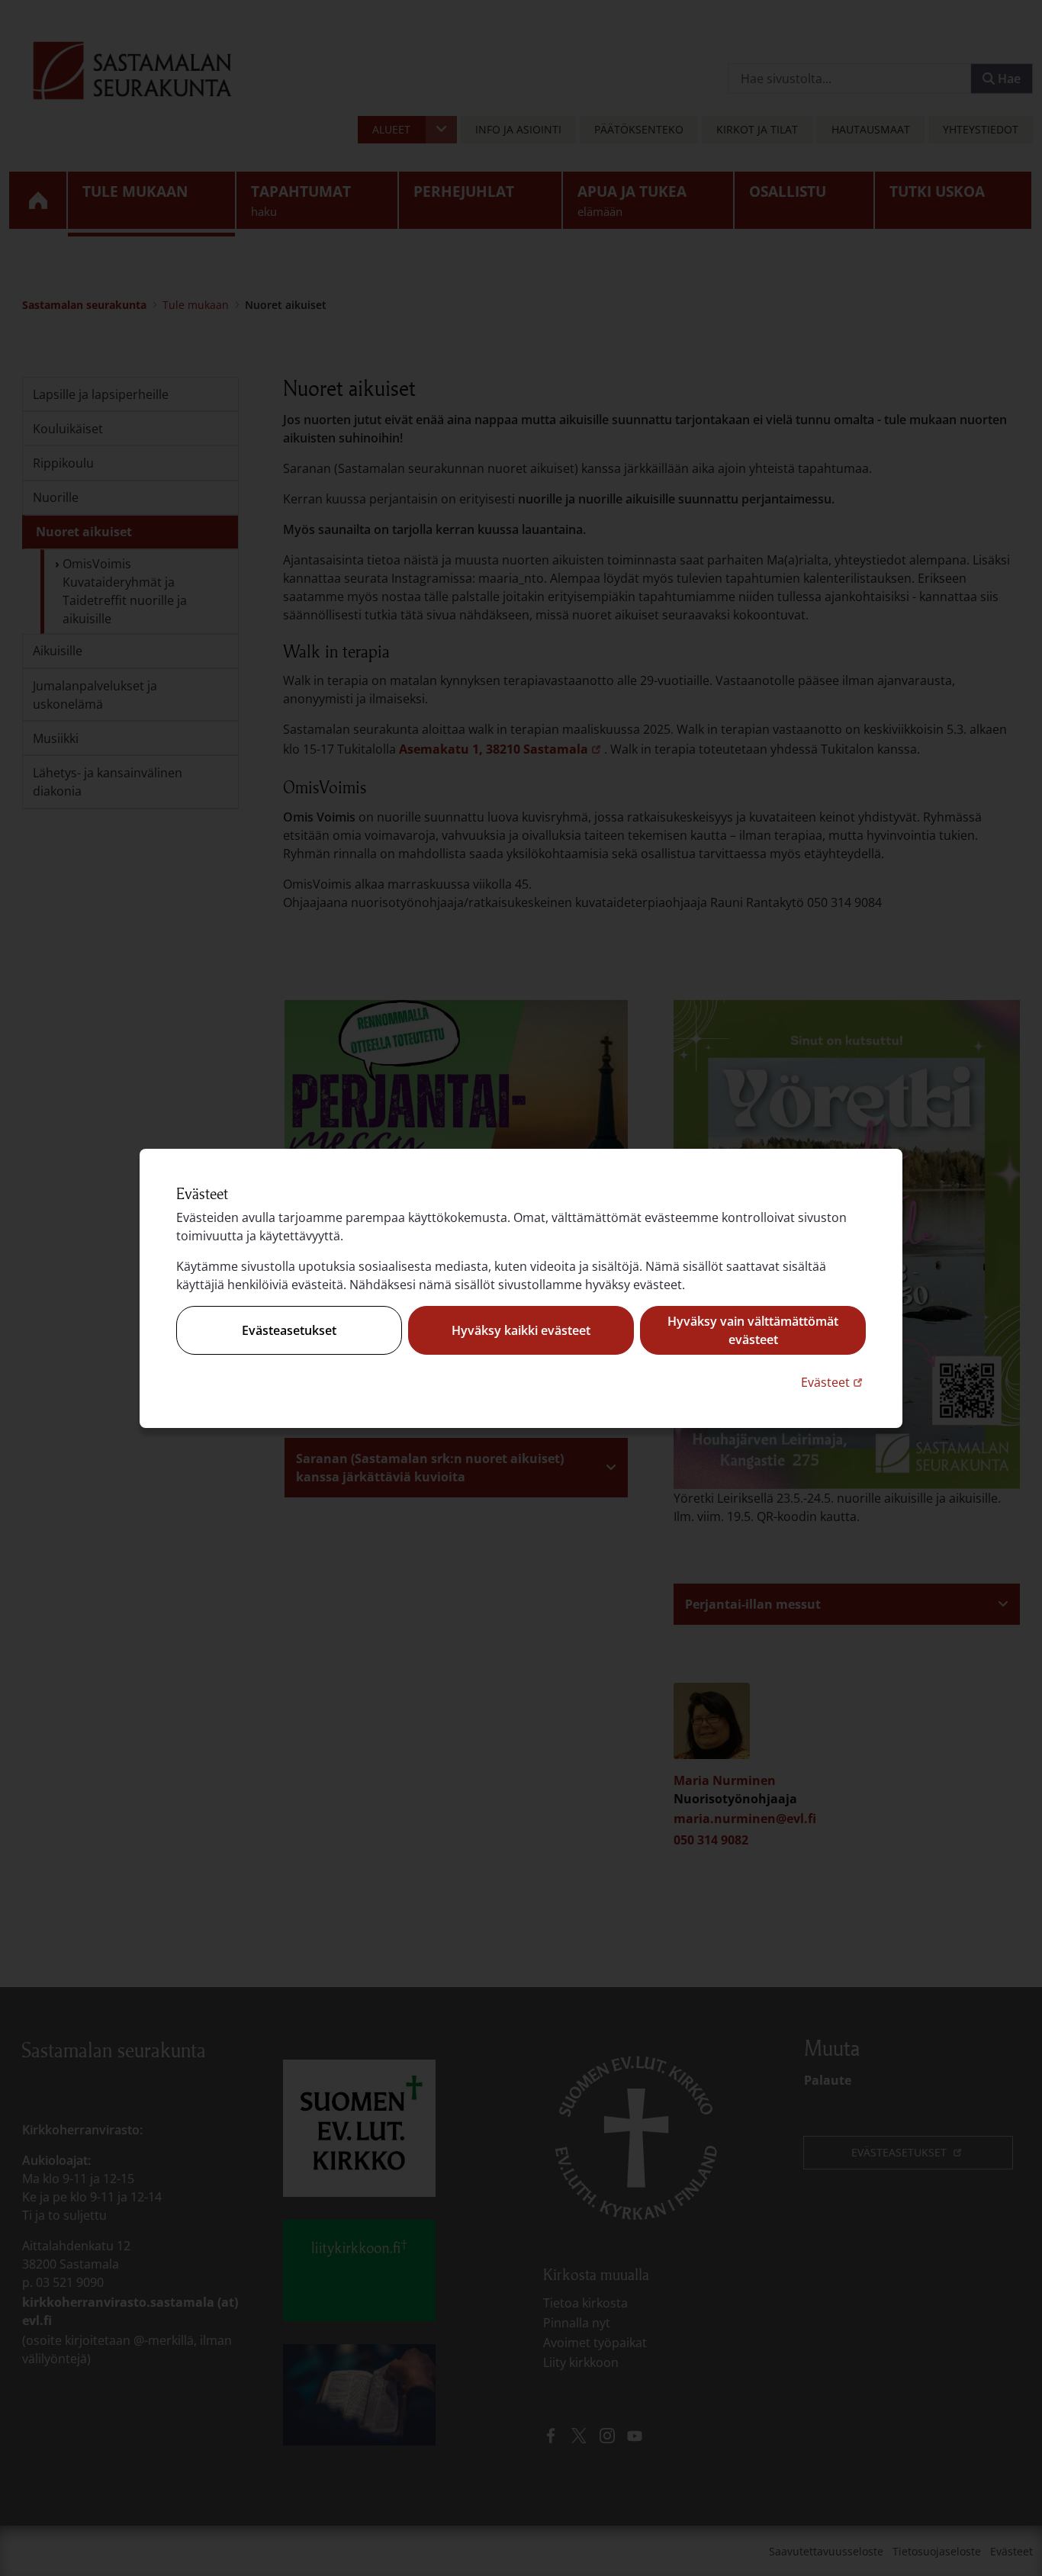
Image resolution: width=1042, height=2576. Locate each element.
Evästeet (833, 1382)
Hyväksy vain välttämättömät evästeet (753, 1330)
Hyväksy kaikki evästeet (521, 1330)
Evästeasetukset (289, 1330)
